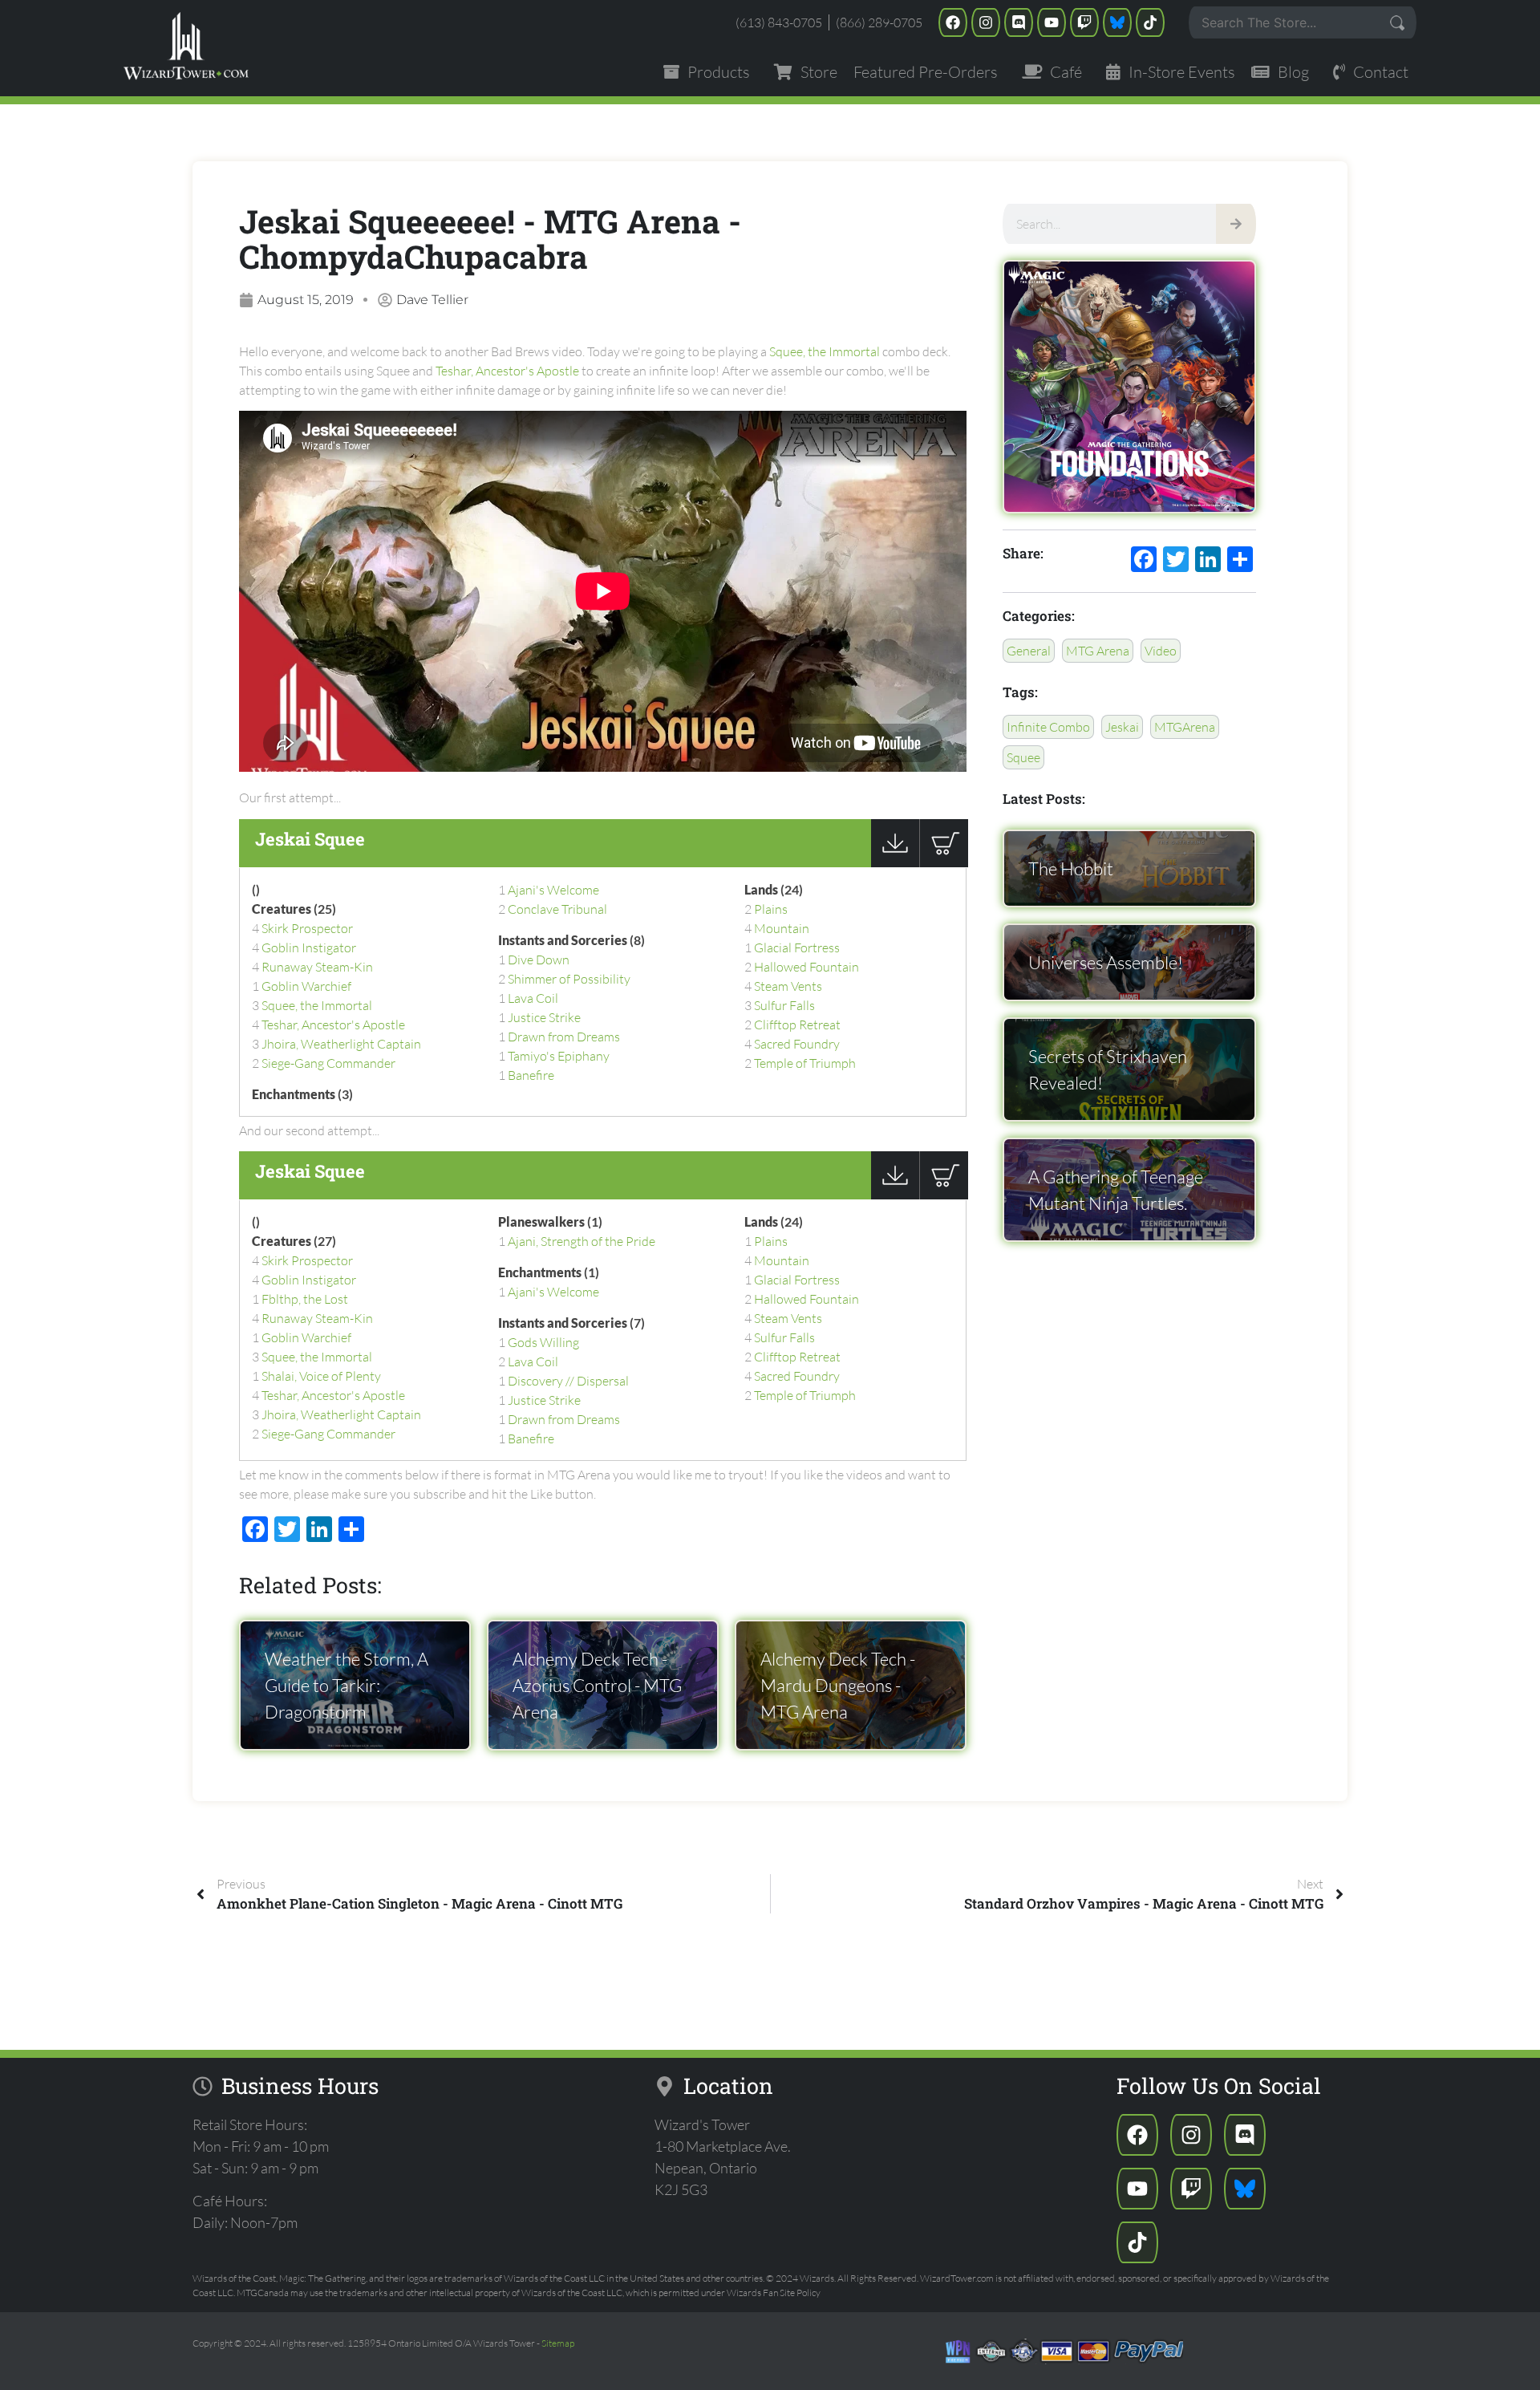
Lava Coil (533, 998)
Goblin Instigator (309, 947)
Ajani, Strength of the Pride (582, 1241)
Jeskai (1122, 727)
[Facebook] (953, 22)
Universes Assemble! (1106, 962)
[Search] (1236, 224)
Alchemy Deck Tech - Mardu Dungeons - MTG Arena (838, 1685)
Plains (771, 909)
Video (1161, 651)
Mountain (782, 928)
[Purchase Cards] (944, 862)
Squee (1023, 757)
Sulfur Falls (784, 1005)
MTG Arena (1098, 651)
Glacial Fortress (797, 947)
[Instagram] (986, 22)
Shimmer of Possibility (569, 979)
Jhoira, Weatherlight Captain (341, 1044)
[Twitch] (1084, 22)
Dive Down (539, 960)
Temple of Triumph (805, 1063)
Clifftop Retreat (797, 1025)
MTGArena (1185, 727)
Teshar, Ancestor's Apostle (507, 371)
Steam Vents (788, 986)
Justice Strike (544, 1017)
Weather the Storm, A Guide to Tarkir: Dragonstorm (346, 1685)
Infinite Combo (1048, 727)
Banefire (531, 1075)
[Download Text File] (895, 862)
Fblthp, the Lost (305, 1299)
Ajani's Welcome (553, 890)
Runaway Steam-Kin (317, 967)
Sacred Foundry (797, 1044)
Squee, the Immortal (825, 351)
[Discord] (1019, 22)
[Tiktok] (1150, 22)
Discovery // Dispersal (568, 1381)
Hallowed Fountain (806, 967)
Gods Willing (543, 1342)
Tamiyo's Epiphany (559, 1056)
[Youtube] (1052, 22)
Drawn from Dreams (564, 1037)
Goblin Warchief (306, 986)
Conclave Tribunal (557, 909)
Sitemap (558, 2343)
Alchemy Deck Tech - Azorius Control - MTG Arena (597, 1685)
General (1029, 651)
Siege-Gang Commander (328, 1063)
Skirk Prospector (307, 928)
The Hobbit (1071, 868)
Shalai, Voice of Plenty (321, 1376)
